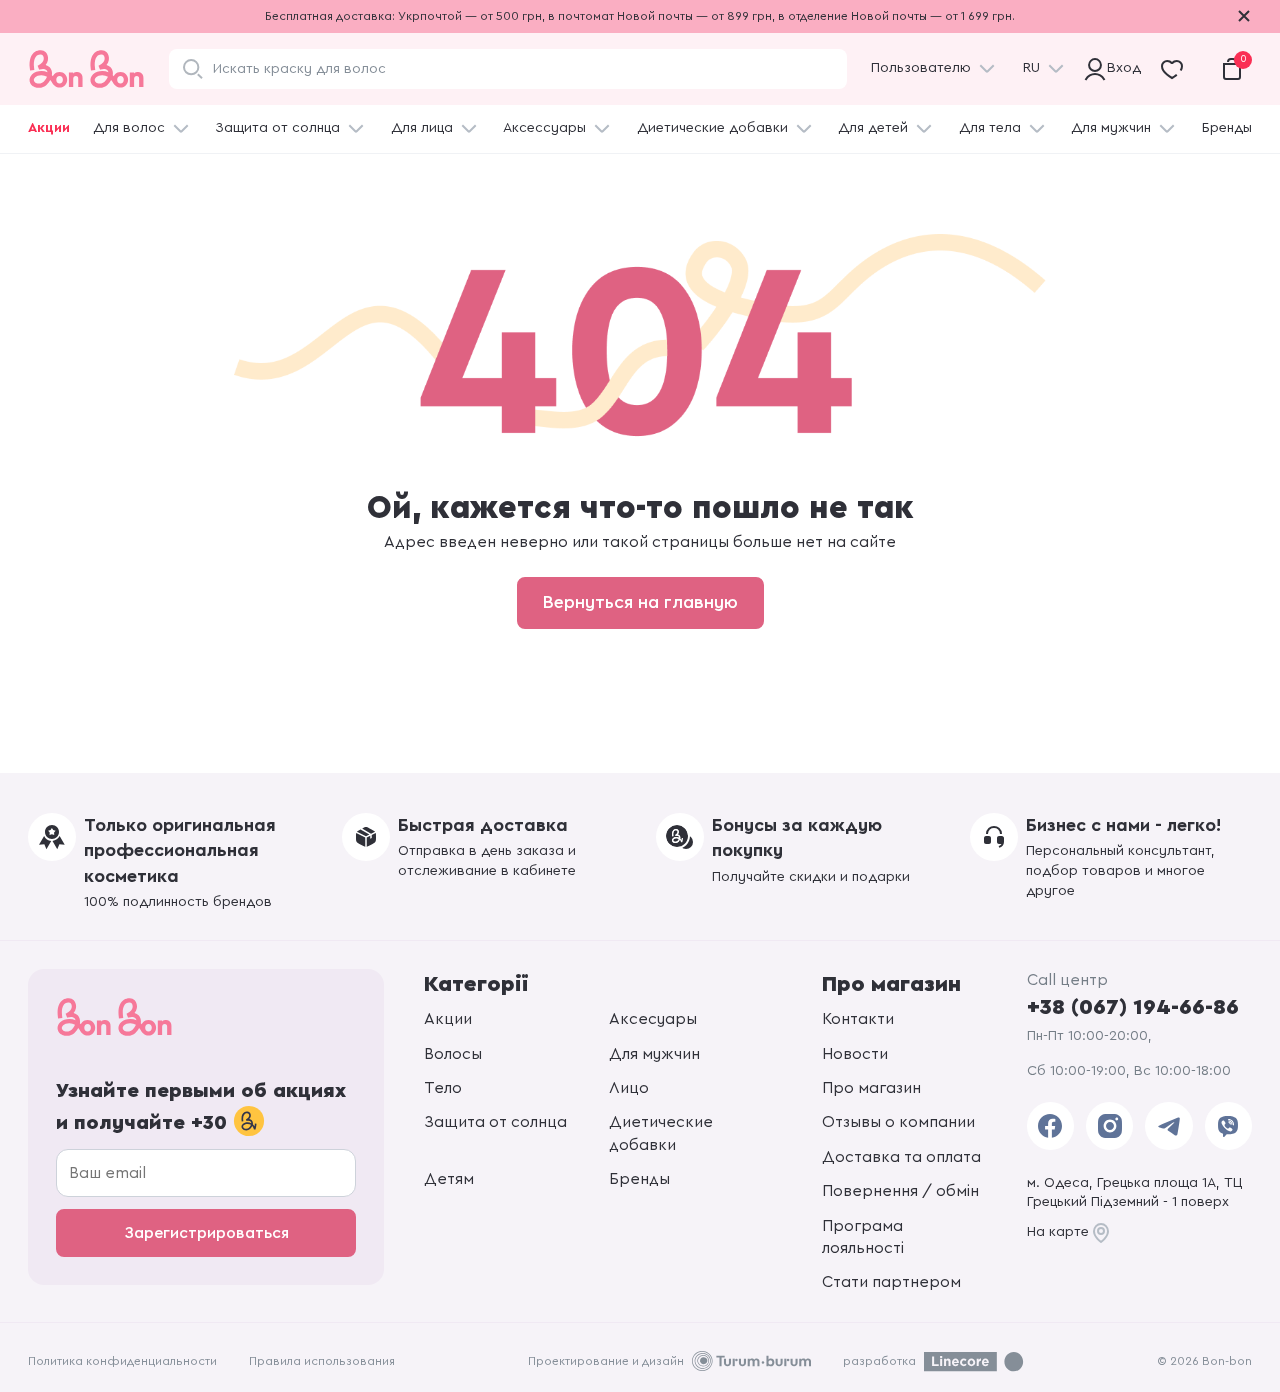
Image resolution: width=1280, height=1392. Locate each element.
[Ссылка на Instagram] (1109, 1126)
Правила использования (322, 1361)
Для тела (990, 128)
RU (1031, 68)
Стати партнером (891, 1282)
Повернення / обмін (900, 1191)
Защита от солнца (277, 128)
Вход (1119, 68)
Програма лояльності (863, 1237)
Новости (855, 1054)
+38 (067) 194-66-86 (1133, 1007)
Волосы (453, 1054)
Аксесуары (653, 1019)
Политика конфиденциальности (122, 1361)
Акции (49, 128)
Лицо (629, 1088)
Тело (443, 1088)
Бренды (1227, 128)
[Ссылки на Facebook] (1050, 1126)
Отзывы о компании (898, 1122)
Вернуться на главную (640, 602)
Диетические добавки (712, 128)
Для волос (129, 128)
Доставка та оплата (901, 1157)
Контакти (858, 1019)
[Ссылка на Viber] (1228, 1126)
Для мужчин (1111, 128)
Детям (449, 1179)
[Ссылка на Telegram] (1168, 1126)
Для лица (422, 128)
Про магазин (871, 1088)
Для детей (873, 128)
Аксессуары (544, 128)
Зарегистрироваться (206, 1233)
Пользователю (921, 68)
